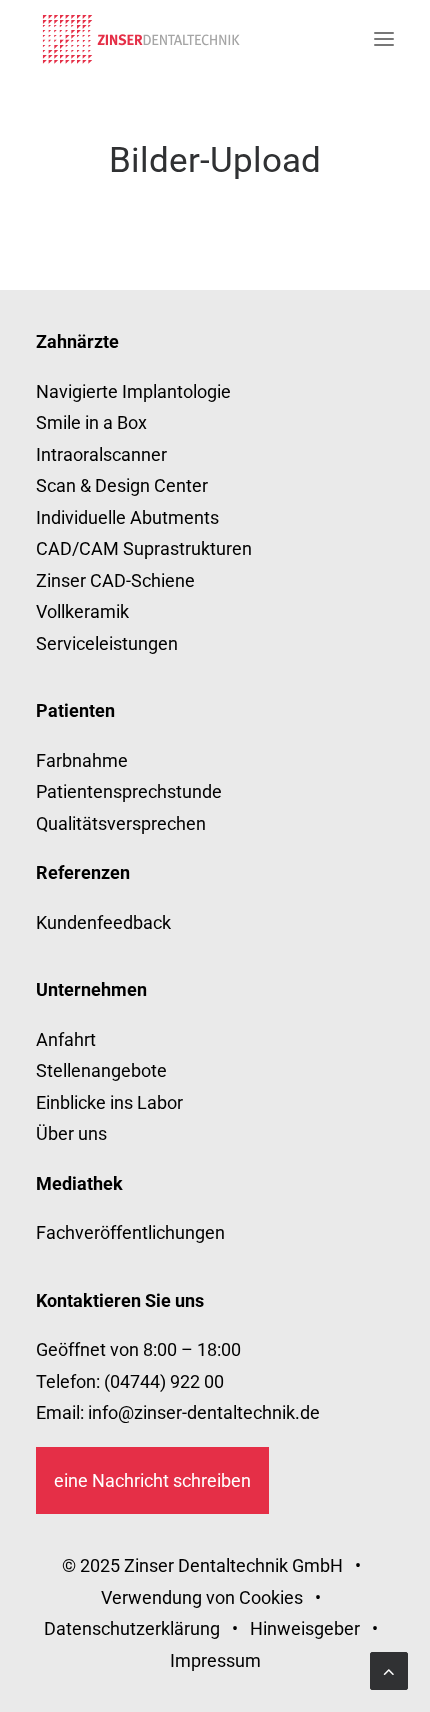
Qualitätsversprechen (121, 823)
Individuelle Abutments (127, 517)
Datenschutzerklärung (132, 1628)
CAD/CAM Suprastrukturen (144, 548)
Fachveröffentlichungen (130, 1232)
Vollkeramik (82, 611)
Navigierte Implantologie (133, 391)
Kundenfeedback (103, 922)
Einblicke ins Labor (109, 1102)
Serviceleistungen (107, 643)
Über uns (71, 1133)
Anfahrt (66, 1039)
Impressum (215, 1660)
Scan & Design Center (122, 485)
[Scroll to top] (389, 1669)
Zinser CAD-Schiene (115, 580)
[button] (384, 39)
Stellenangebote (101, 1070)
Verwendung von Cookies (202, 1597)
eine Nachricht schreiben (152, 1480)
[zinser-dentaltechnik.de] (141, 39)
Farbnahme (82, 760)
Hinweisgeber (305, 1628)
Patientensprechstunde (129, 791)
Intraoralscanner (101, 454)
